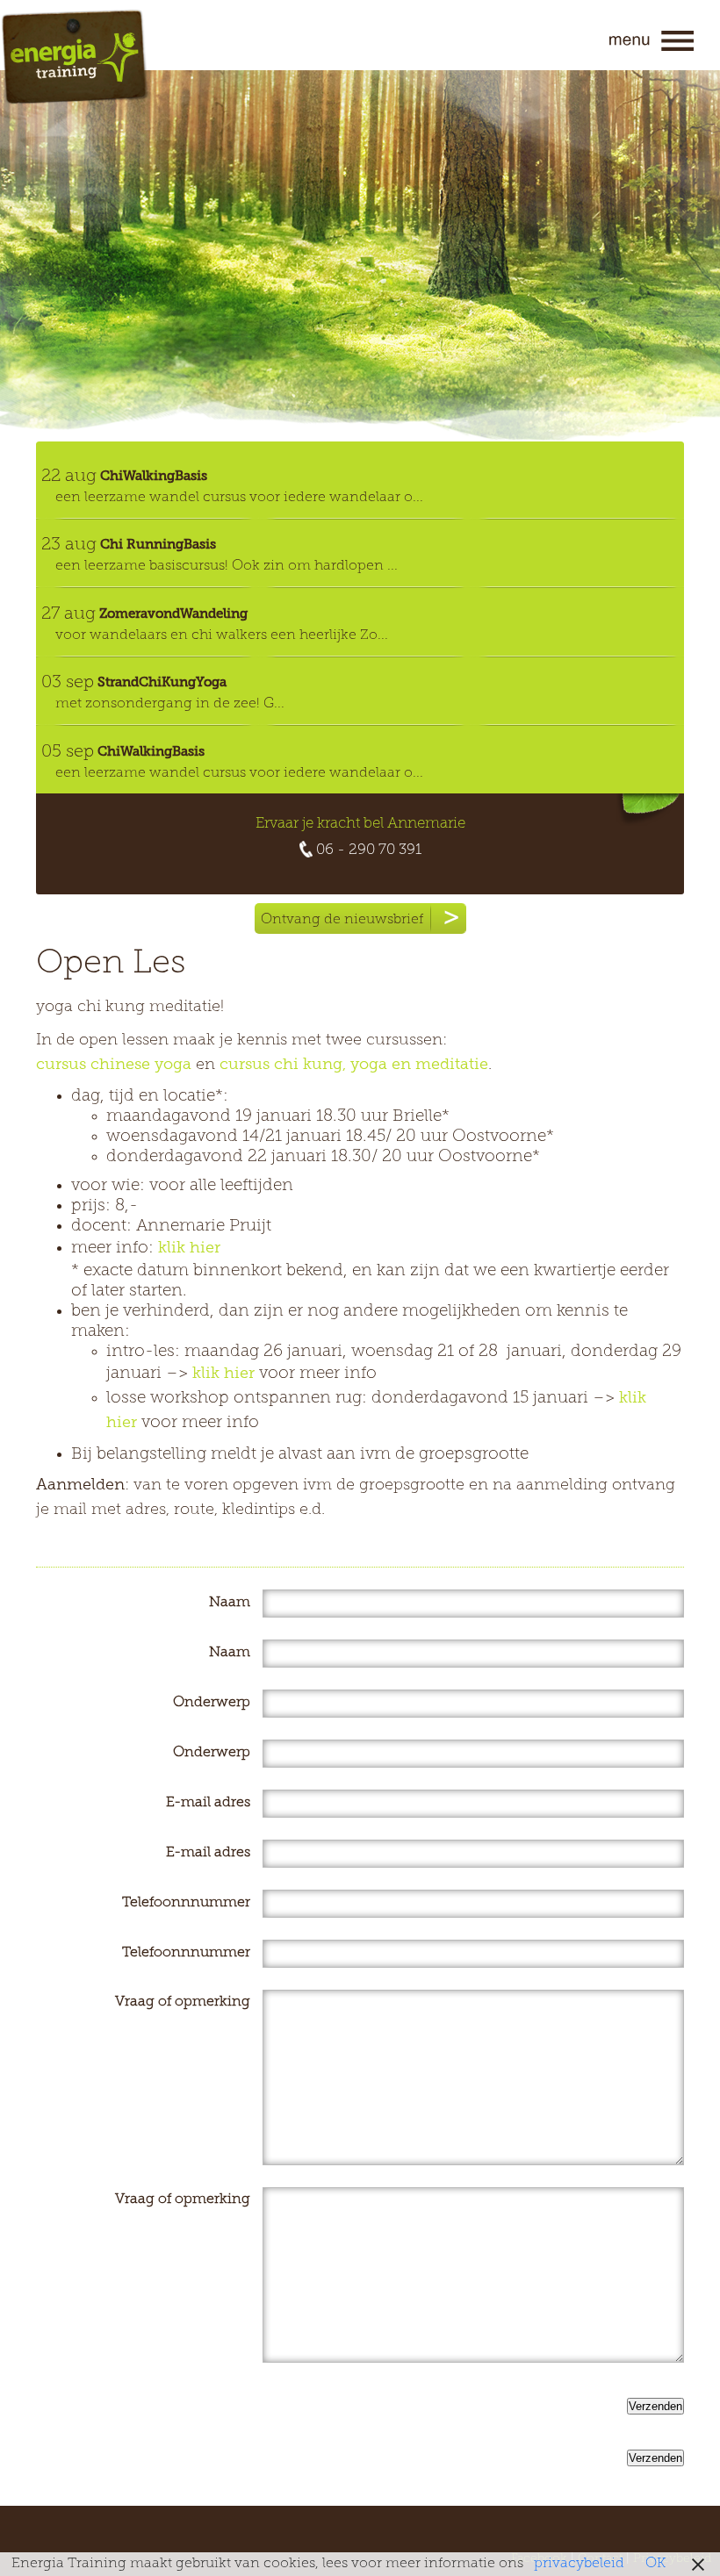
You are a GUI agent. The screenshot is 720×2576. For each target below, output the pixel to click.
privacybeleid (579, 2564)
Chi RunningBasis (158, 544)
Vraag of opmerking (183, 2002)
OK (655, 2564)
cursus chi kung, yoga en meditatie (354, 1066)
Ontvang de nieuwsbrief (342, 920)
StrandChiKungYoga (162, 682)
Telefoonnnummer (186, 1903)
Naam (230, 1603)
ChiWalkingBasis (154, 476)
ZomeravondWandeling (173, 614)
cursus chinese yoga (116, 1066)
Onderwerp (212, 1703)
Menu (652, 41)
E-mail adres (208, 1803)
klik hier (189, 1249)
